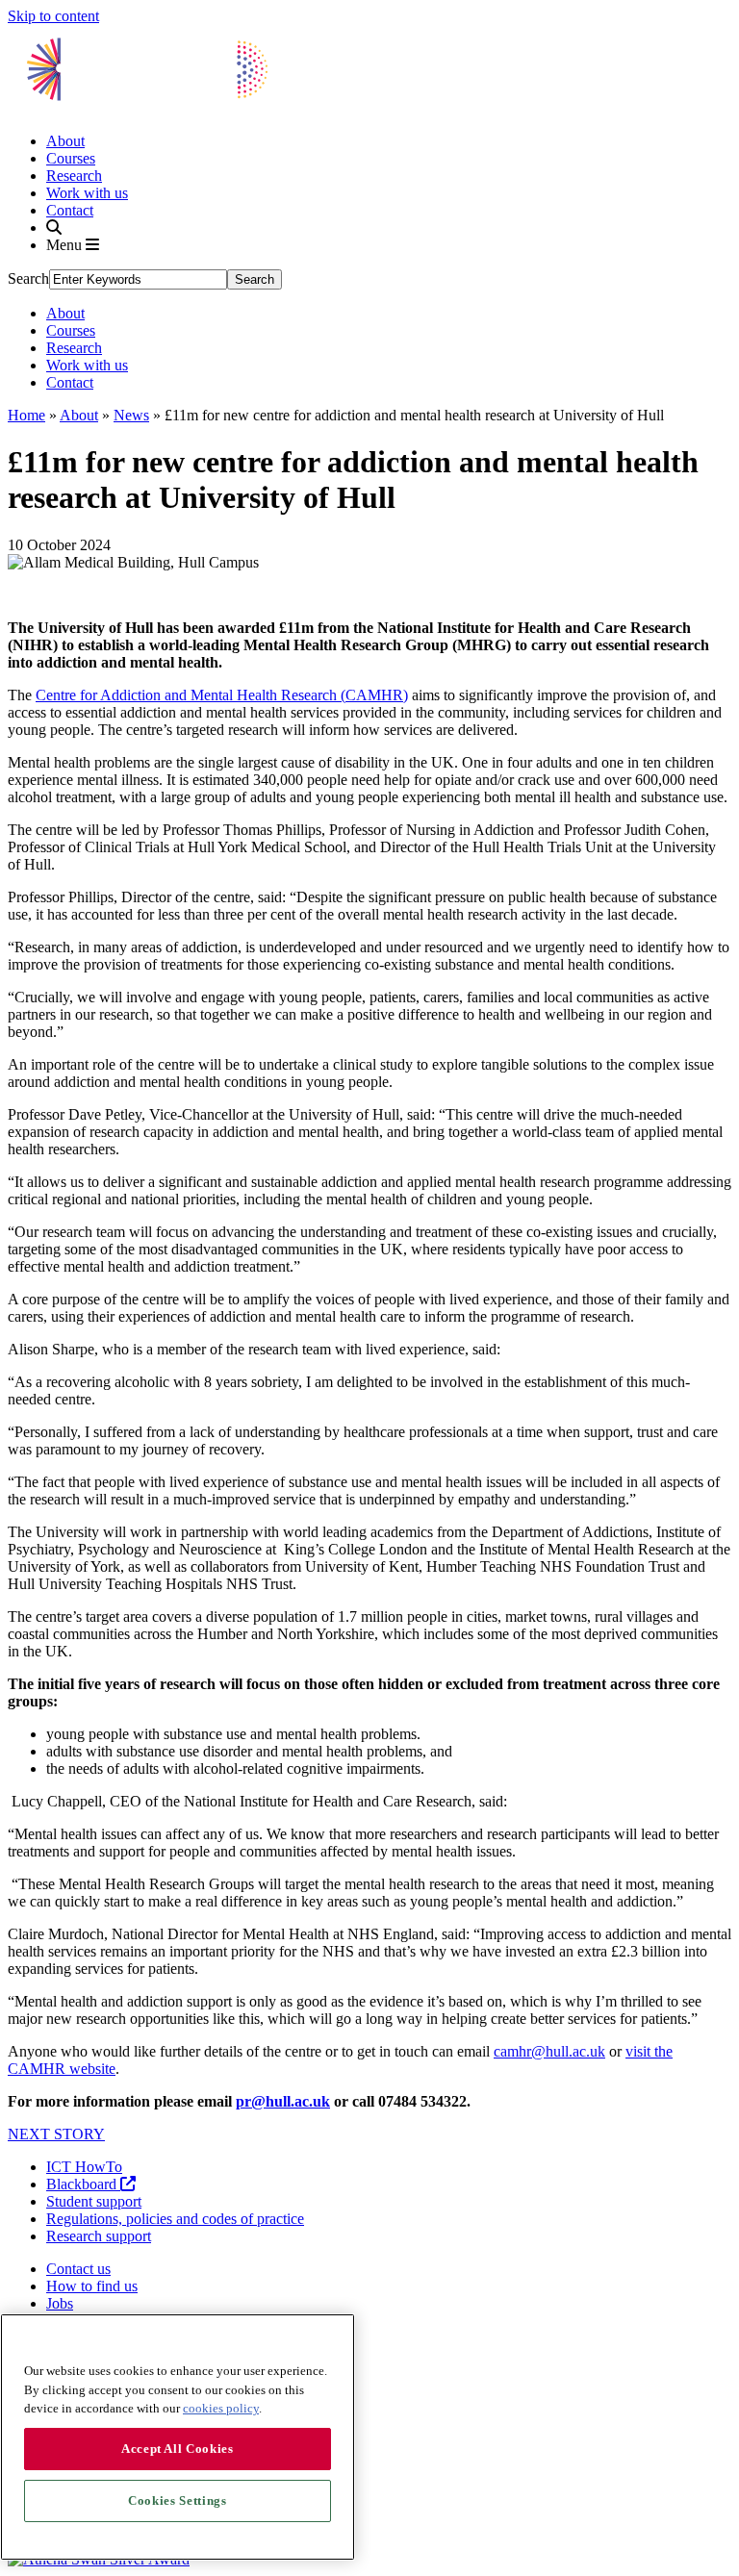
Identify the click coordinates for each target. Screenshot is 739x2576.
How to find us (92, 2286)
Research (74, 176)
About (65, 141)
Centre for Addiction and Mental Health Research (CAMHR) (222, 695)
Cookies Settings (178, 2500)
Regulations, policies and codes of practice (175, 2219)
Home (26, 415)
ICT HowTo (84, 2167)
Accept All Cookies (178, 2449)
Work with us (87, 193)
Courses (71, 158)
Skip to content (53, 16)
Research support (99, 2236)
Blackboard (83, 2184)
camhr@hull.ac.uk (549, 2051)
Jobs (60, 2303)
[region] (178, 2437)
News (131, 415)
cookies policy (221, 2408)
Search (28, 278)
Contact (70, 210)
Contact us (78, 2269)
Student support (94, 2201)
